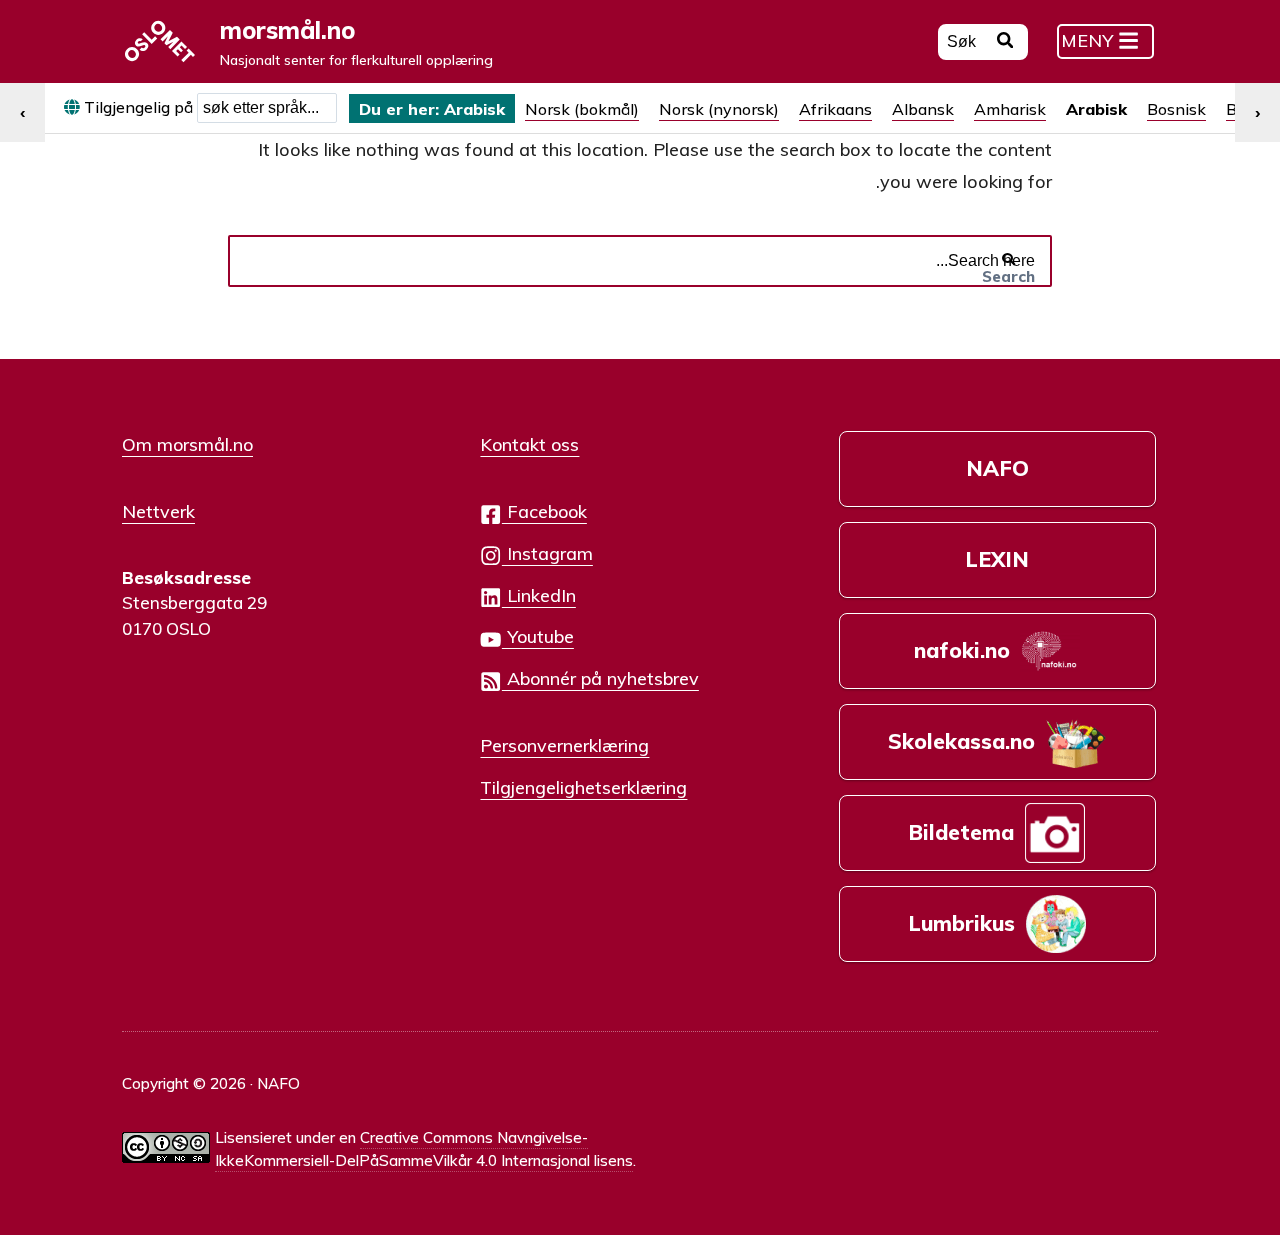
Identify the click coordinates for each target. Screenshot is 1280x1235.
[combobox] (267, 108)
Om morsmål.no (187, 444)
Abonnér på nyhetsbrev (600, 678)
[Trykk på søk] (1005, 43)
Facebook (544, 511)
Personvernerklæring (564, 745)
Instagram (547, 553)
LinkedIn (539, 595)
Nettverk (158, 511)
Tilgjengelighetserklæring (583, 787)
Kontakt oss (529, 444)
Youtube (538, 636)
